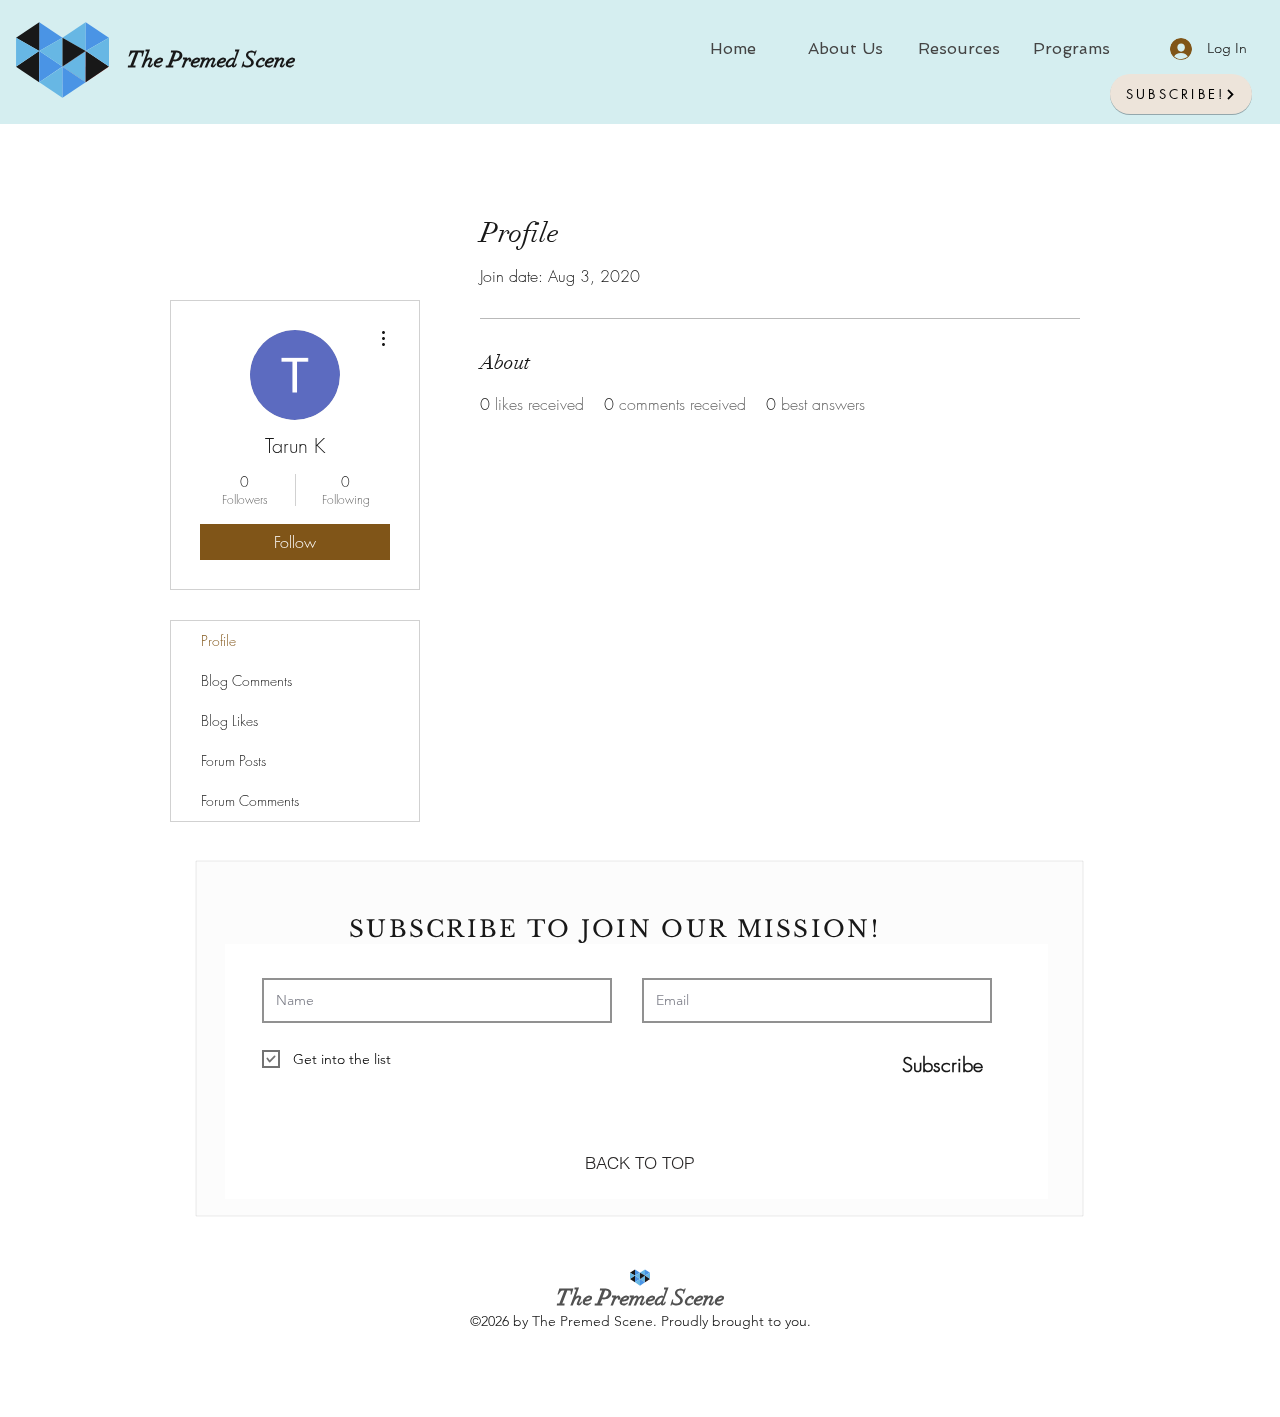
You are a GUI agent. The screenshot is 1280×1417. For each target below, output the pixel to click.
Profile (218, 640)
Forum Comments (250, 800)
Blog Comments (246, 680)
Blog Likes (229, 720)
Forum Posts (233, 760)
